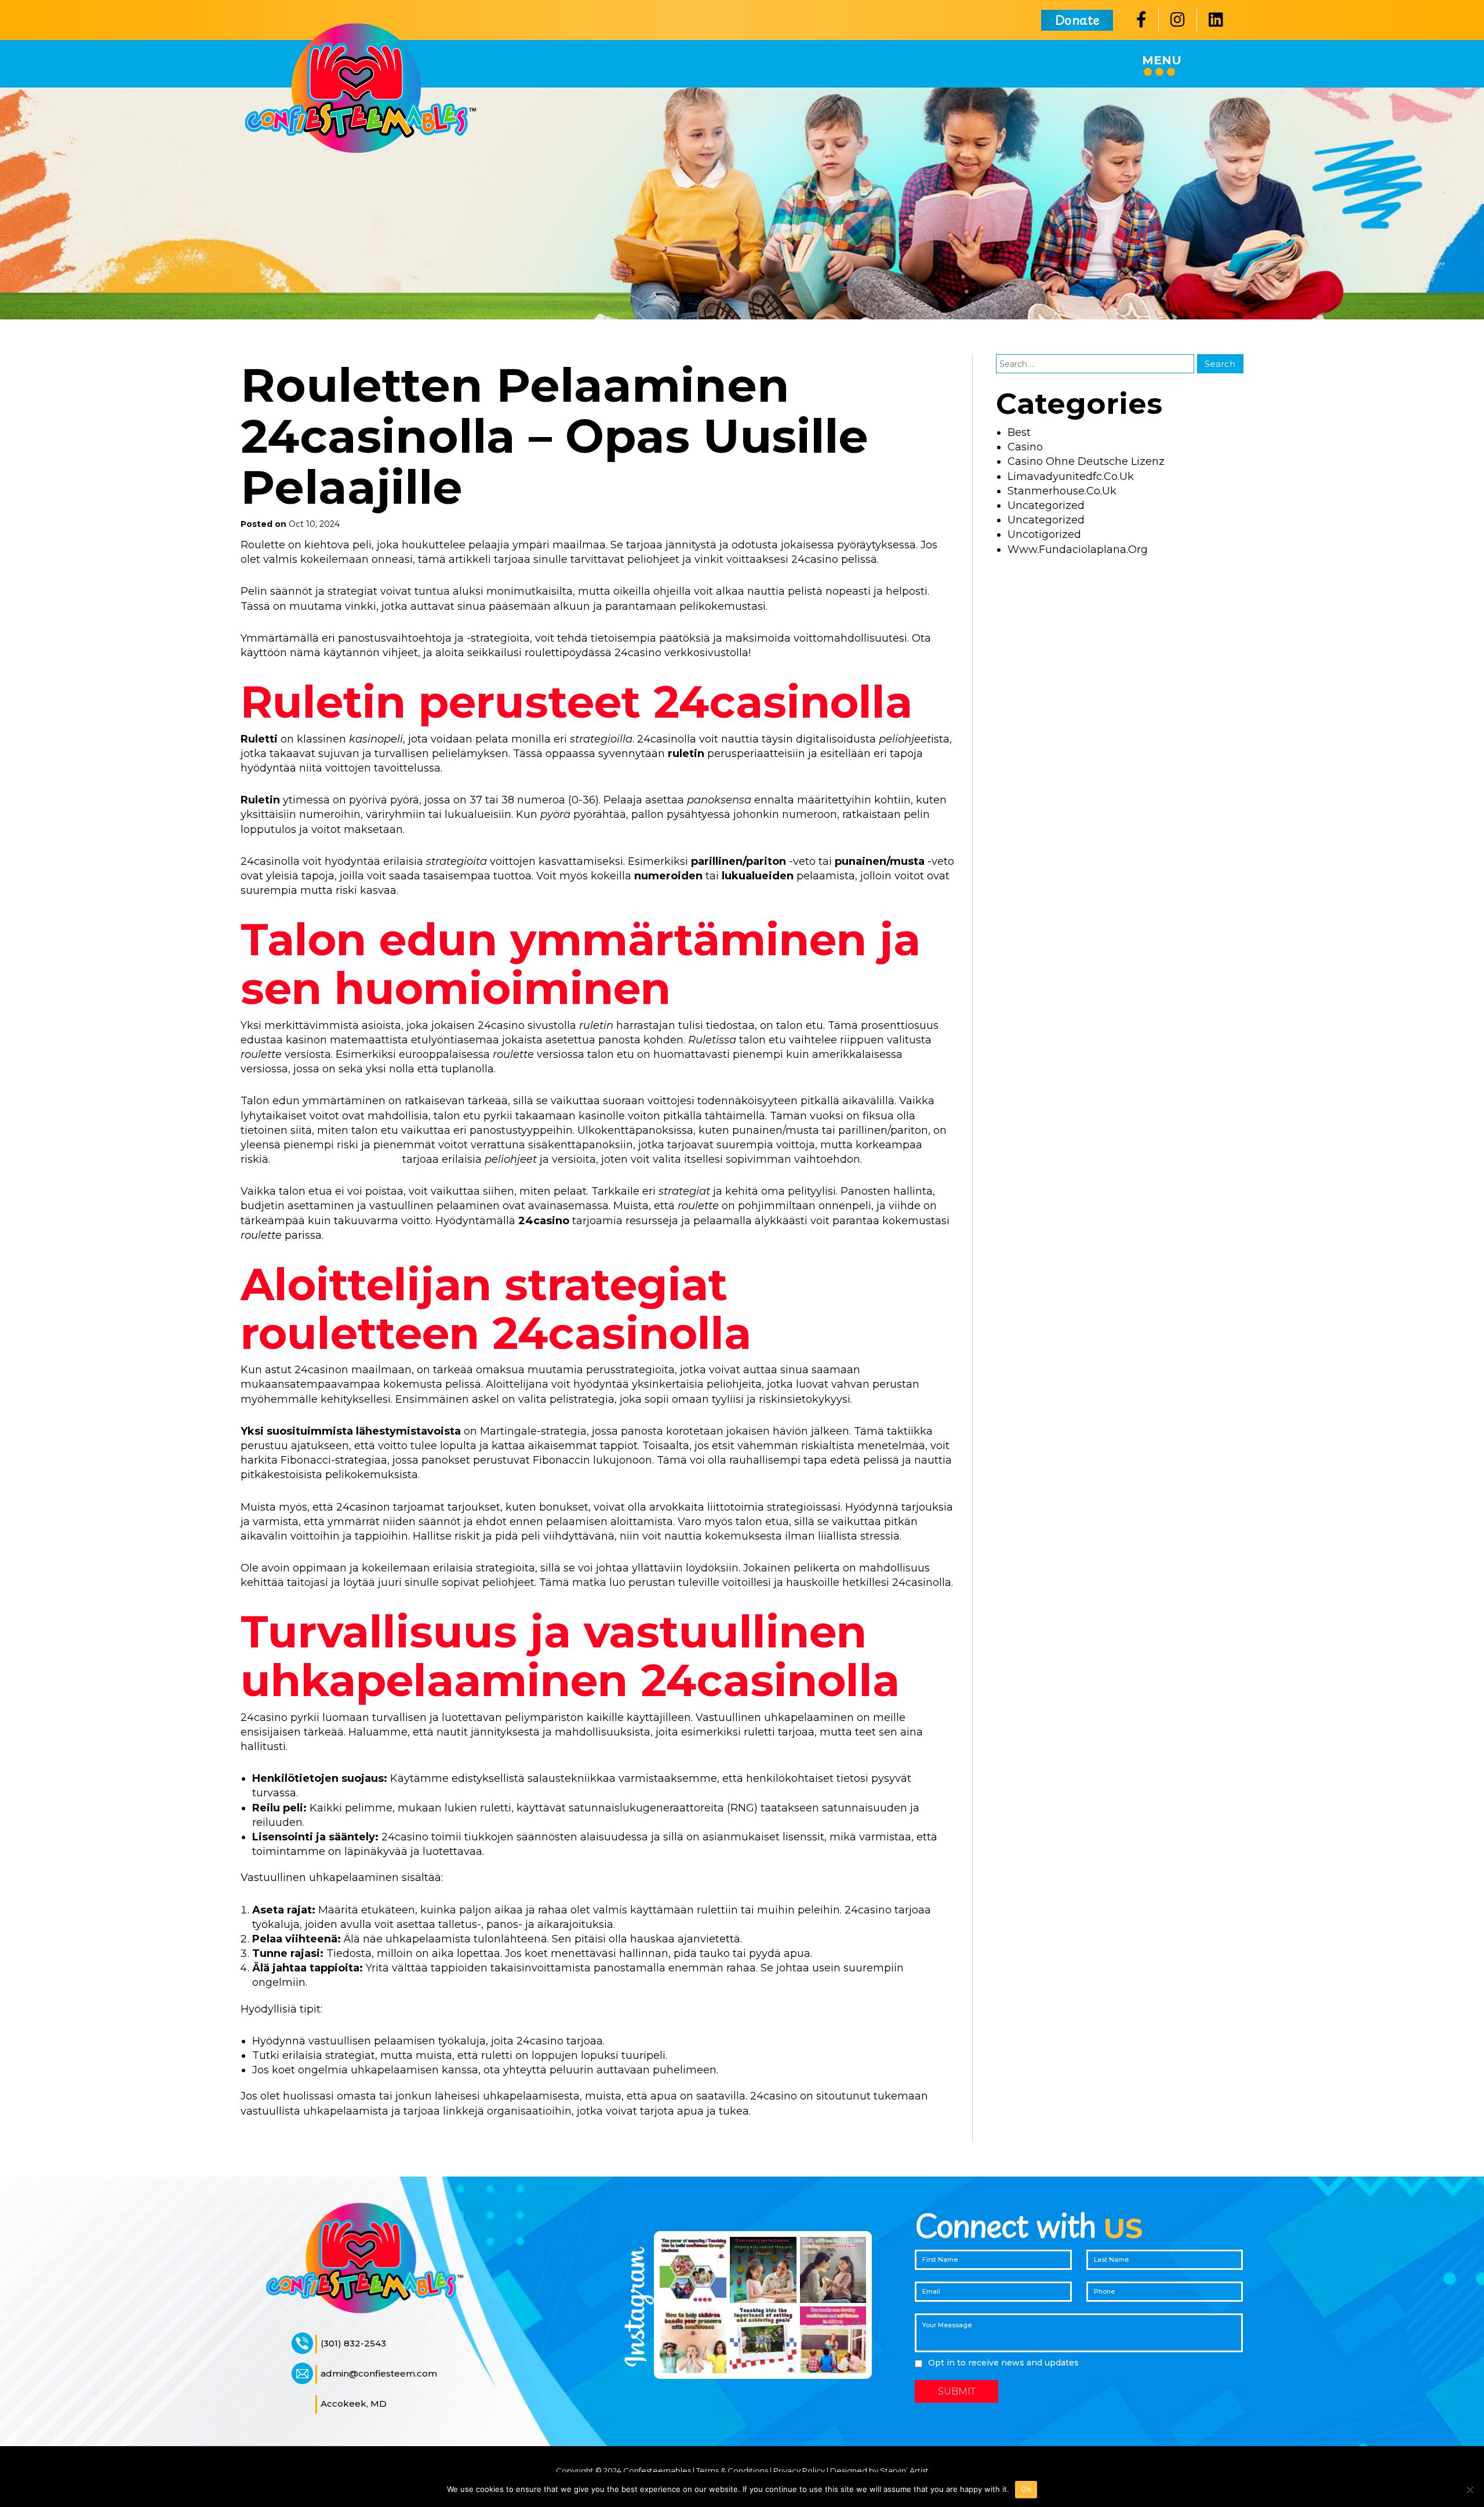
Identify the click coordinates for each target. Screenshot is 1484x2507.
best (1019, 432)
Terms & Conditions (732, 2470)
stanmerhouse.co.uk (1062, 491)
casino (1025, 447)
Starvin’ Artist (904, 2470)
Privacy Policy (799, 2470)
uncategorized (1046, 520)
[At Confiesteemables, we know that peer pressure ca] (693, 2340)
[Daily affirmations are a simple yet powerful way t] (833, 2270)
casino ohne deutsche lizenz (1086, 461)
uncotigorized (1044, 534)
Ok (1026, 2489)
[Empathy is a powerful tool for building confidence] (693, 2270)
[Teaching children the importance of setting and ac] (763, 2340)
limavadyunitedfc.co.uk (1071, 476)
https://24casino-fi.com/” (338, 1159)
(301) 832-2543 (353, 2343)
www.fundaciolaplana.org (1078, 550)
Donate (1077, 19)
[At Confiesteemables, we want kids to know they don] (763, 2270)
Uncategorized (1046, 505)
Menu (1162, 60)
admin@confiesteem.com (379, 2373)
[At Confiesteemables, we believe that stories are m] (833, 2340)
